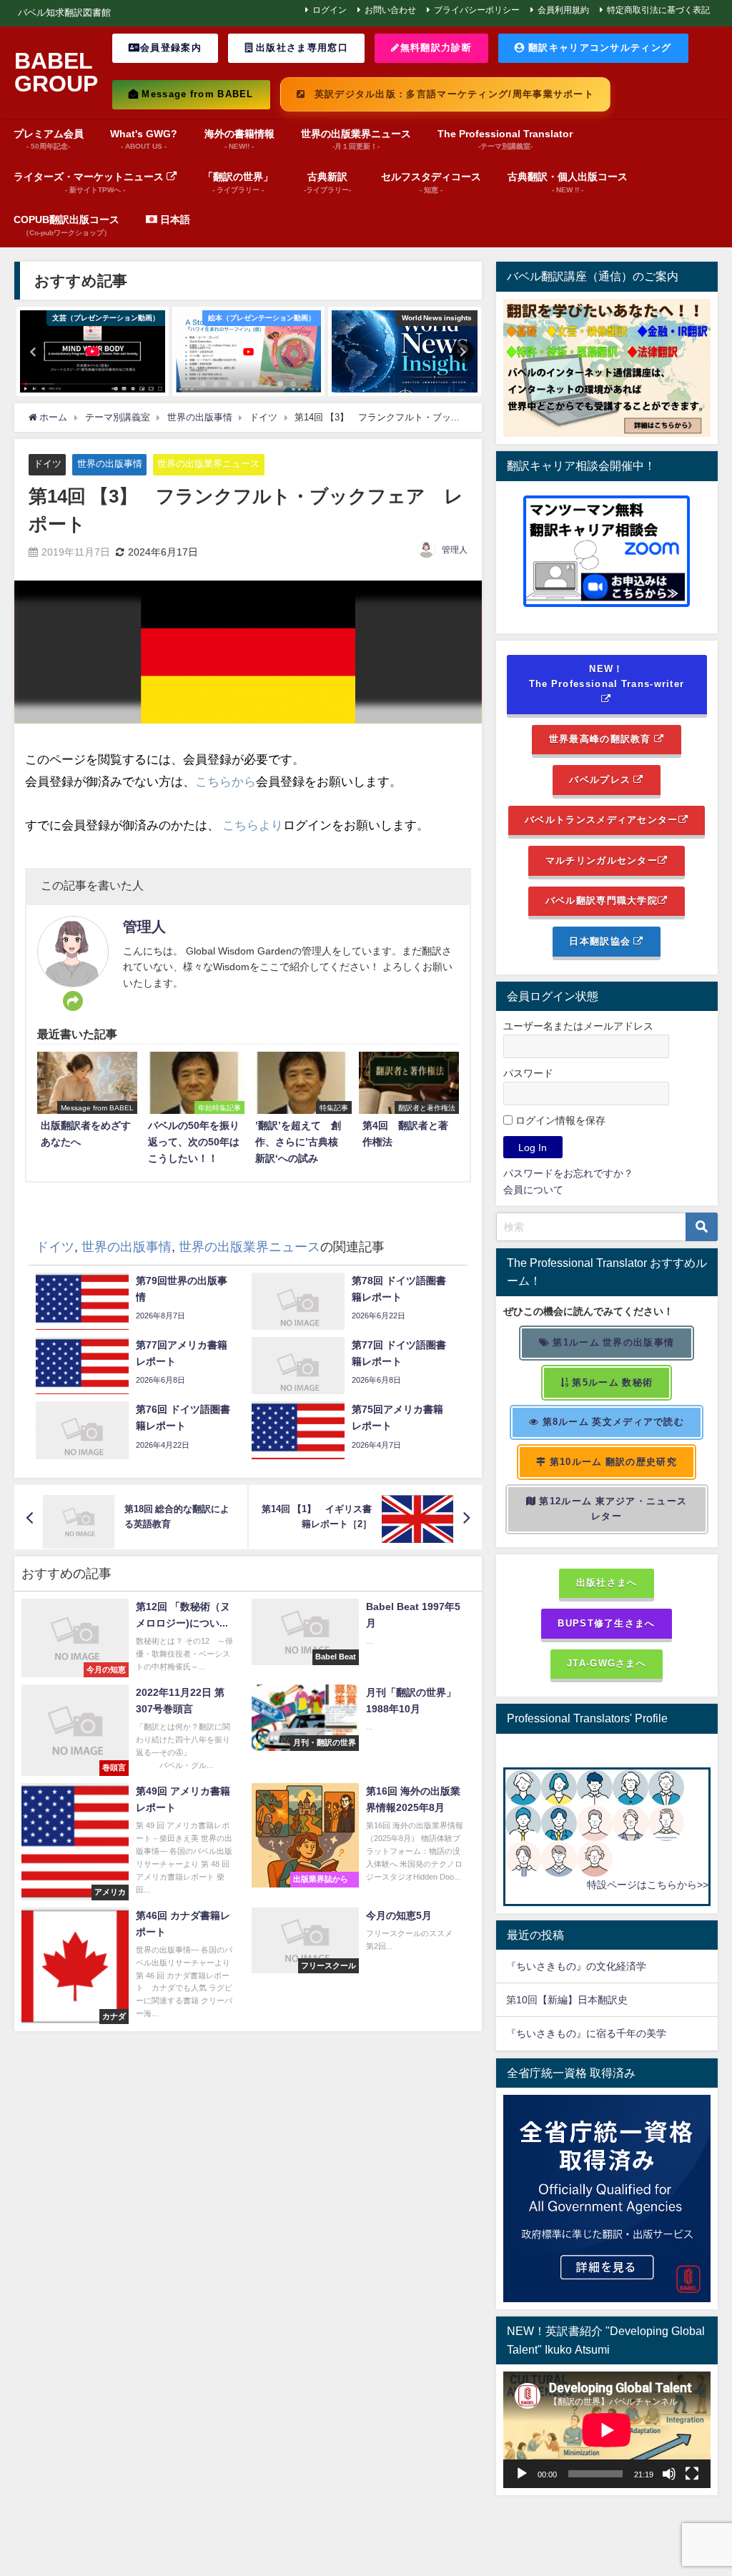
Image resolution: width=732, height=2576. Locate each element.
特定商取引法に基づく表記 (658, 10)
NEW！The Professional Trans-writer (607, 676)
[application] (607, 2430)
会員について (533, 1190)
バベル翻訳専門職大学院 (602, 900)
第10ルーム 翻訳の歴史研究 (611, 1462)
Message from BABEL (196, 94)
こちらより (253, 825)
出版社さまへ (607, 1583)
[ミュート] (669, 2474)
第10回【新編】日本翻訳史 (567, 2000)
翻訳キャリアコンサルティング (598, 48)
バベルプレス (601, 780)
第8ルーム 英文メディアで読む (612, 1422)
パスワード (528, 1073)
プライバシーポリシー (477, 10)
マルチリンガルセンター (602, 860)
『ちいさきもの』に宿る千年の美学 (586, 2033)
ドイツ (48, 464)
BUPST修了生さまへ (606, 1623)
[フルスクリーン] (692, 2474)
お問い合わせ (390, 10)
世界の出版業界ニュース (208, 464)
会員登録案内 (171, 48)
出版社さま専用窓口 (301, 48)
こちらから (226, 781)
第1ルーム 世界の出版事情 (612, 1342)
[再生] (522, 2474)
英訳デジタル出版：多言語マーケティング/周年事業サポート (452, 94)
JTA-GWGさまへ (607, 1663)
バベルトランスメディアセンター (601, 820)
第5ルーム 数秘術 (611, 1382)
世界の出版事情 (110, 464)
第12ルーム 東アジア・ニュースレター (612, 1509)
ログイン (330, 10)
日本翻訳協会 (601, 941)
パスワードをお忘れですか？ (568, 1173)
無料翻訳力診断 (436, 48)
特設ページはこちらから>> (648, 1885)
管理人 (455, 550)
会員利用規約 (563, 10)
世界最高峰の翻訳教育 (602, 739)
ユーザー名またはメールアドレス (578, 1026)
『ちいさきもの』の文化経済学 (586, 1966)
